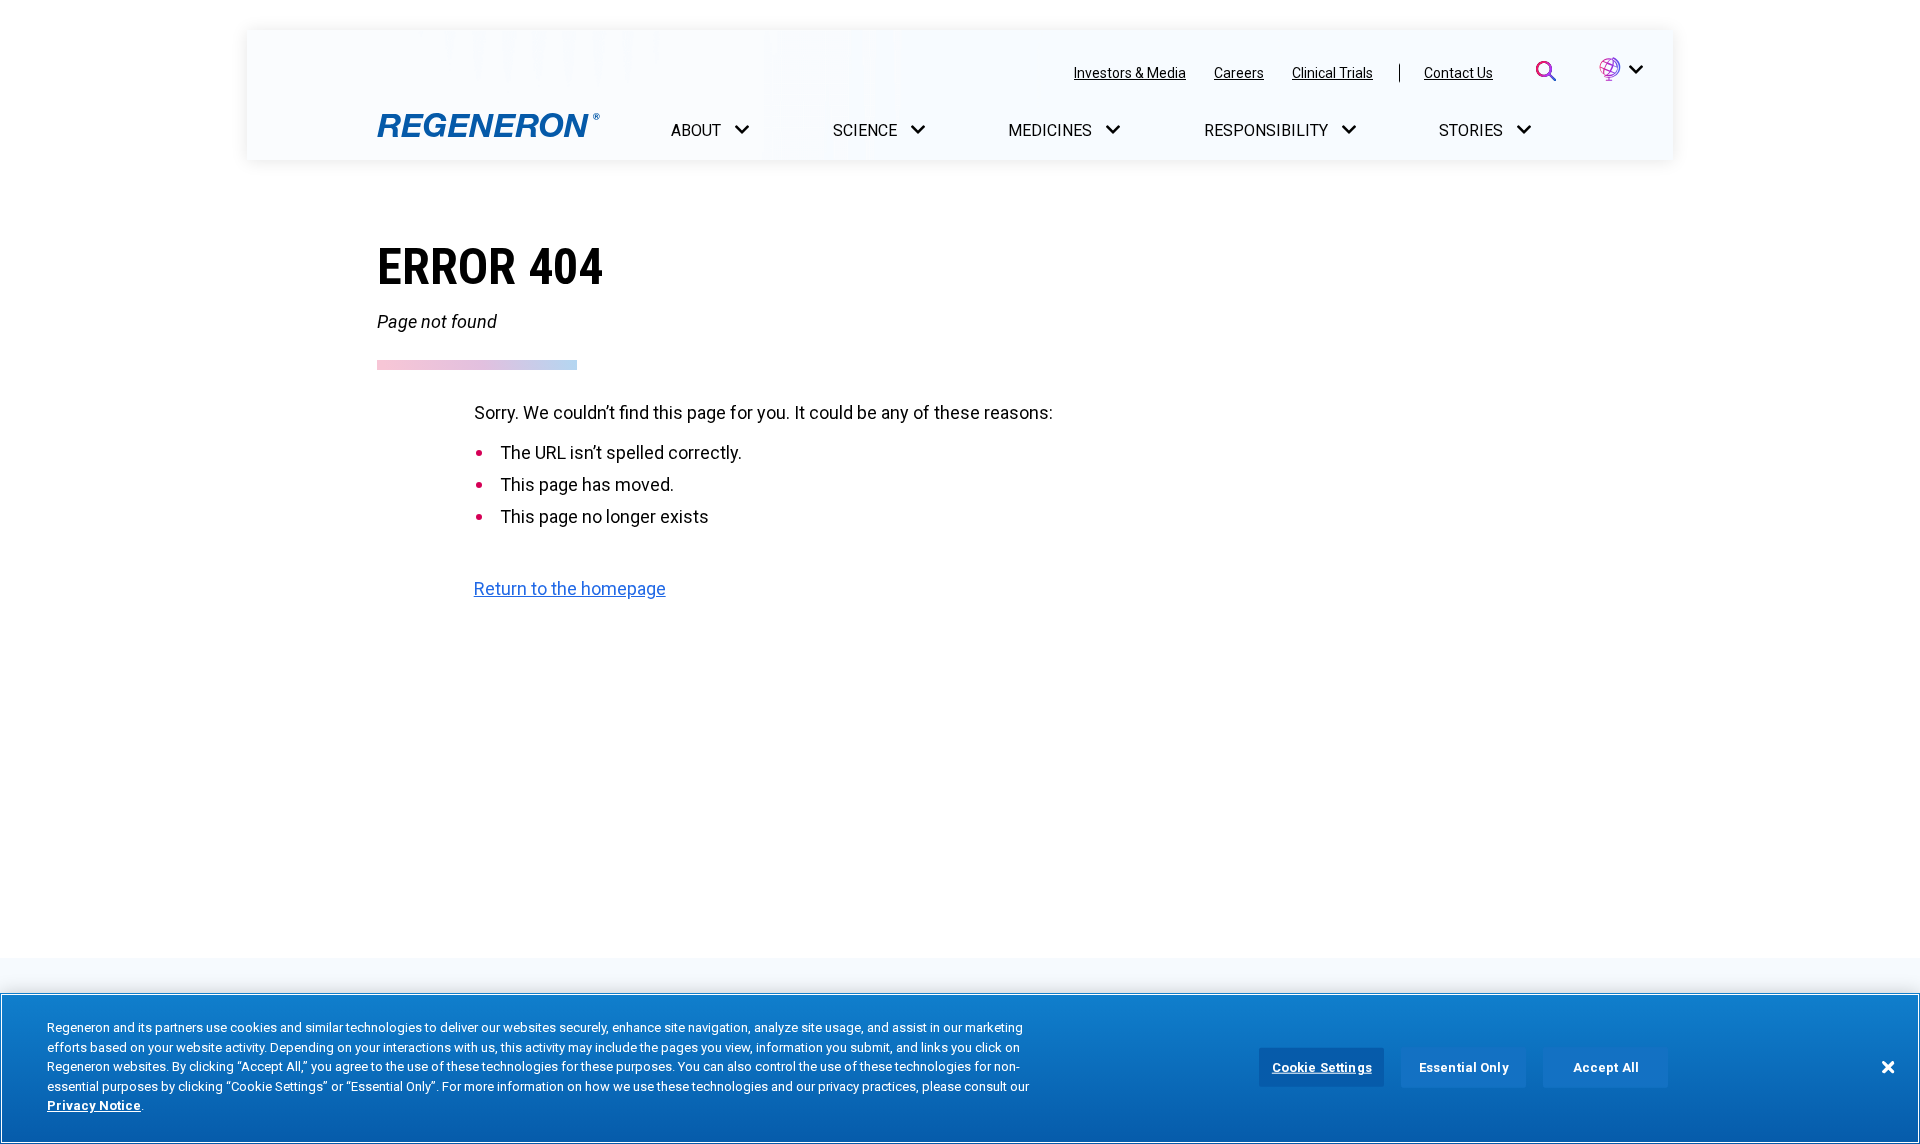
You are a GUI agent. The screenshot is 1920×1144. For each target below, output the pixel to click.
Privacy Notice (94, 1105)
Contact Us (1458, 73)
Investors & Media (1130, 73)
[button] (1620, 70)
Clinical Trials (1332, 73)
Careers (1239, 73)
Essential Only (1464, 1066)
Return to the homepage (570, 588)
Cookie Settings (1322, 1066)
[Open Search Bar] (1546, 71)
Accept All (1606, 1066)
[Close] (1888, 1067)
